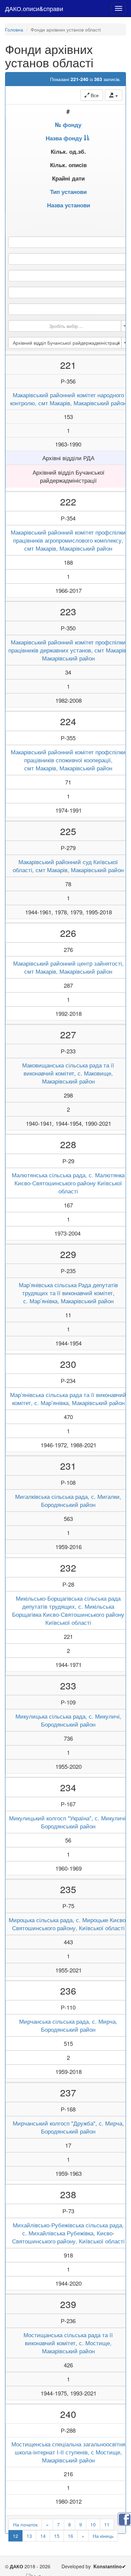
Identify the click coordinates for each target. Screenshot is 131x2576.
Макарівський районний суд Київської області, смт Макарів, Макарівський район (68, 866)
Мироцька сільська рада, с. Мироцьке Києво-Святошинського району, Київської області (68, 1924)
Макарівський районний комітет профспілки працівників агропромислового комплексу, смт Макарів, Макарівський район (68, 540)
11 (107, 2524)
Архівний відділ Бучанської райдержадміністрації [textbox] (66, 343)
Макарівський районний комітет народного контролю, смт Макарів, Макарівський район (68, 399)
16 (71, 2536)
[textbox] (66, 326)
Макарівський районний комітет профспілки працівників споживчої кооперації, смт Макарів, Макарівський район (68, 760)
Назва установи (69, 205)
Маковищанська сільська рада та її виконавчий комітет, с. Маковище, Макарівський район (68, 1073)
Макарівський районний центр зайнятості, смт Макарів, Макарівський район (68, 967)
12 (15, 2536)
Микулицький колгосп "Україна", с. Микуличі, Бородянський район (68, 1822)
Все (94, 95)
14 (43, 2536)
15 (57, 2536)
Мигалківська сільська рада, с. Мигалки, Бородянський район (68, 1501)
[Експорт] (114, 95)
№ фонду (68, 125)
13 (29, 2536)
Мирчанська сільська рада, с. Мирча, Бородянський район (68, 2025)
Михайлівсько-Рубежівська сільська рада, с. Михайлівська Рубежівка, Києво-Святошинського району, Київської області (68, 2233)
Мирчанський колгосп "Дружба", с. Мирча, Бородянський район (68, 2127)
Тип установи (68, 192)
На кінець (103, 2536)
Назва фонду (64, 138)
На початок (25, 2524)
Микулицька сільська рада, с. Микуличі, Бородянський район (68, 1720)
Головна (14, 29)
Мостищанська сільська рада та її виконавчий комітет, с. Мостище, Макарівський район (68, 2343)
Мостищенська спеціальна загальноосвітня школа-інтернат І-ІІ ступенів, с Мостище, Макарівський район (68, 2452)
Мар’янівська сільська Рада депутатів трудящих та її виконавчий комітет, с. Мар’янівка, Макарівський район (68, 1293)
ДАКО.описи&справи (34, 8)
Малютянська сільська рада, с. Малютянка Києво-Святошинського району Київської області (68, 1183)
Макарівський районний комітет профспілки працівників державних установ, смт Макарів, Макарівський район (68, 650)
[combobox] (68, 326)
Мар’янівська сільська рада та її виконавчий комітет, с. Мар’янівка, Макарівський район (68, 1399)
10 (93, 2524)
